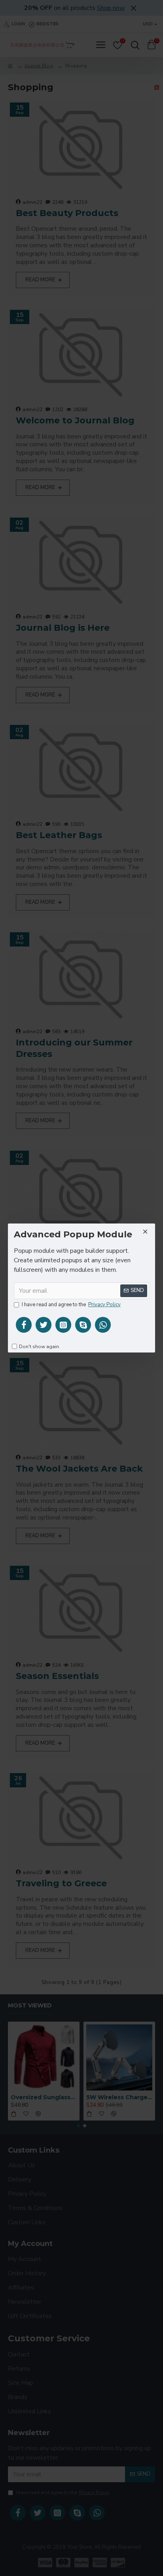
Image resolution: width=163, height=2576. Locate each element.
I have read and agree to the (71, 1305)
